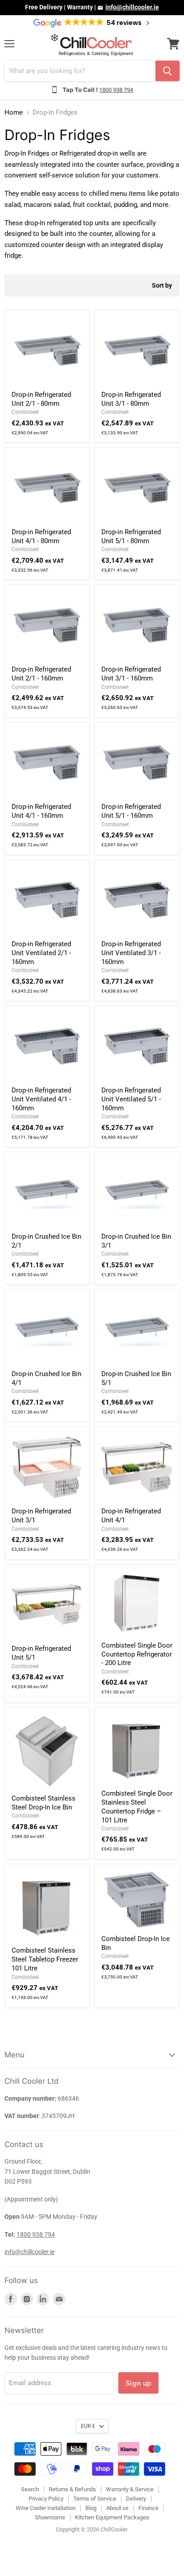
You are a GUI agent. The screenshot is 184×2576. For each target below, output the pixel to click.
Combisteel (25, 412)
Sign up (138, 2383)
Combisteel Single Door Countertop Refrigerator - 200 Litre (137, 1654)
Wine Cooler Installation (46, 2508)
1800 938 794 (116, 90)
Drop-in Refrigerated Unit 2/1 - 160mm (41, 674)
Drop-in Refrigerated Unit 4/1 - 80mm (41, 536)
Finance (148, 2508)
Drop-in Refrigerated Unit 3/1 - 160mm (131, 674)
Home (14, 113)
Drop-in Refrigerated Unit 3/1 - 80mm (131, 399)
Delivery (136, 2499)
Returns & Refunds (72, 2489)
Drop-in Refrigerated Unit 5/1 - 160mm (131, 811)
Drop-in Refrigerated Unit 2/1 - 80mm (41, 399)
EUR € (88, 2426)
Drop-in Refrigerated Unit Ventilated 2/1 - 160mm (41, 953)
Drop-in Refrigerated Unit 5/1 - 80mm (131, 536)
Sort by (162, 285)
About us (117, 2508)
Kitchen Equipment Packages (112, 2517)
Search (30, 2489)
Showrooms (50, 2517)
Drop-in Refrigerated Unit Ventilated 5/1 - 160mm (131, 1099)
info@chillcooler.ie (132, 7)
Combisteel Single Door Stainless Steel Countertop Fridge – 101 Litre (137, 1807)
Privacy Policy (46, 2499)
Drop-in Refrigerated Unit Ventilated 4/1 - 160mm (41, 1099)
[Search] (167, 71)
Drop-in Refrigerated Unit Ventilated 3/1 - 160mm (131, 953)
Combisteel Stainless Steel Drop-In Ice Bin (44, 1803)
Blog (91, 2508)
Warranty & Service (130, 2489)
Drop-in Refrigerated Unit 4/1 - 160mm (41, 811)
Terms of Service (95, 2499)
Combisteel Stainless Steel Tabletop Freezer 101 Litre (45, 1959)
